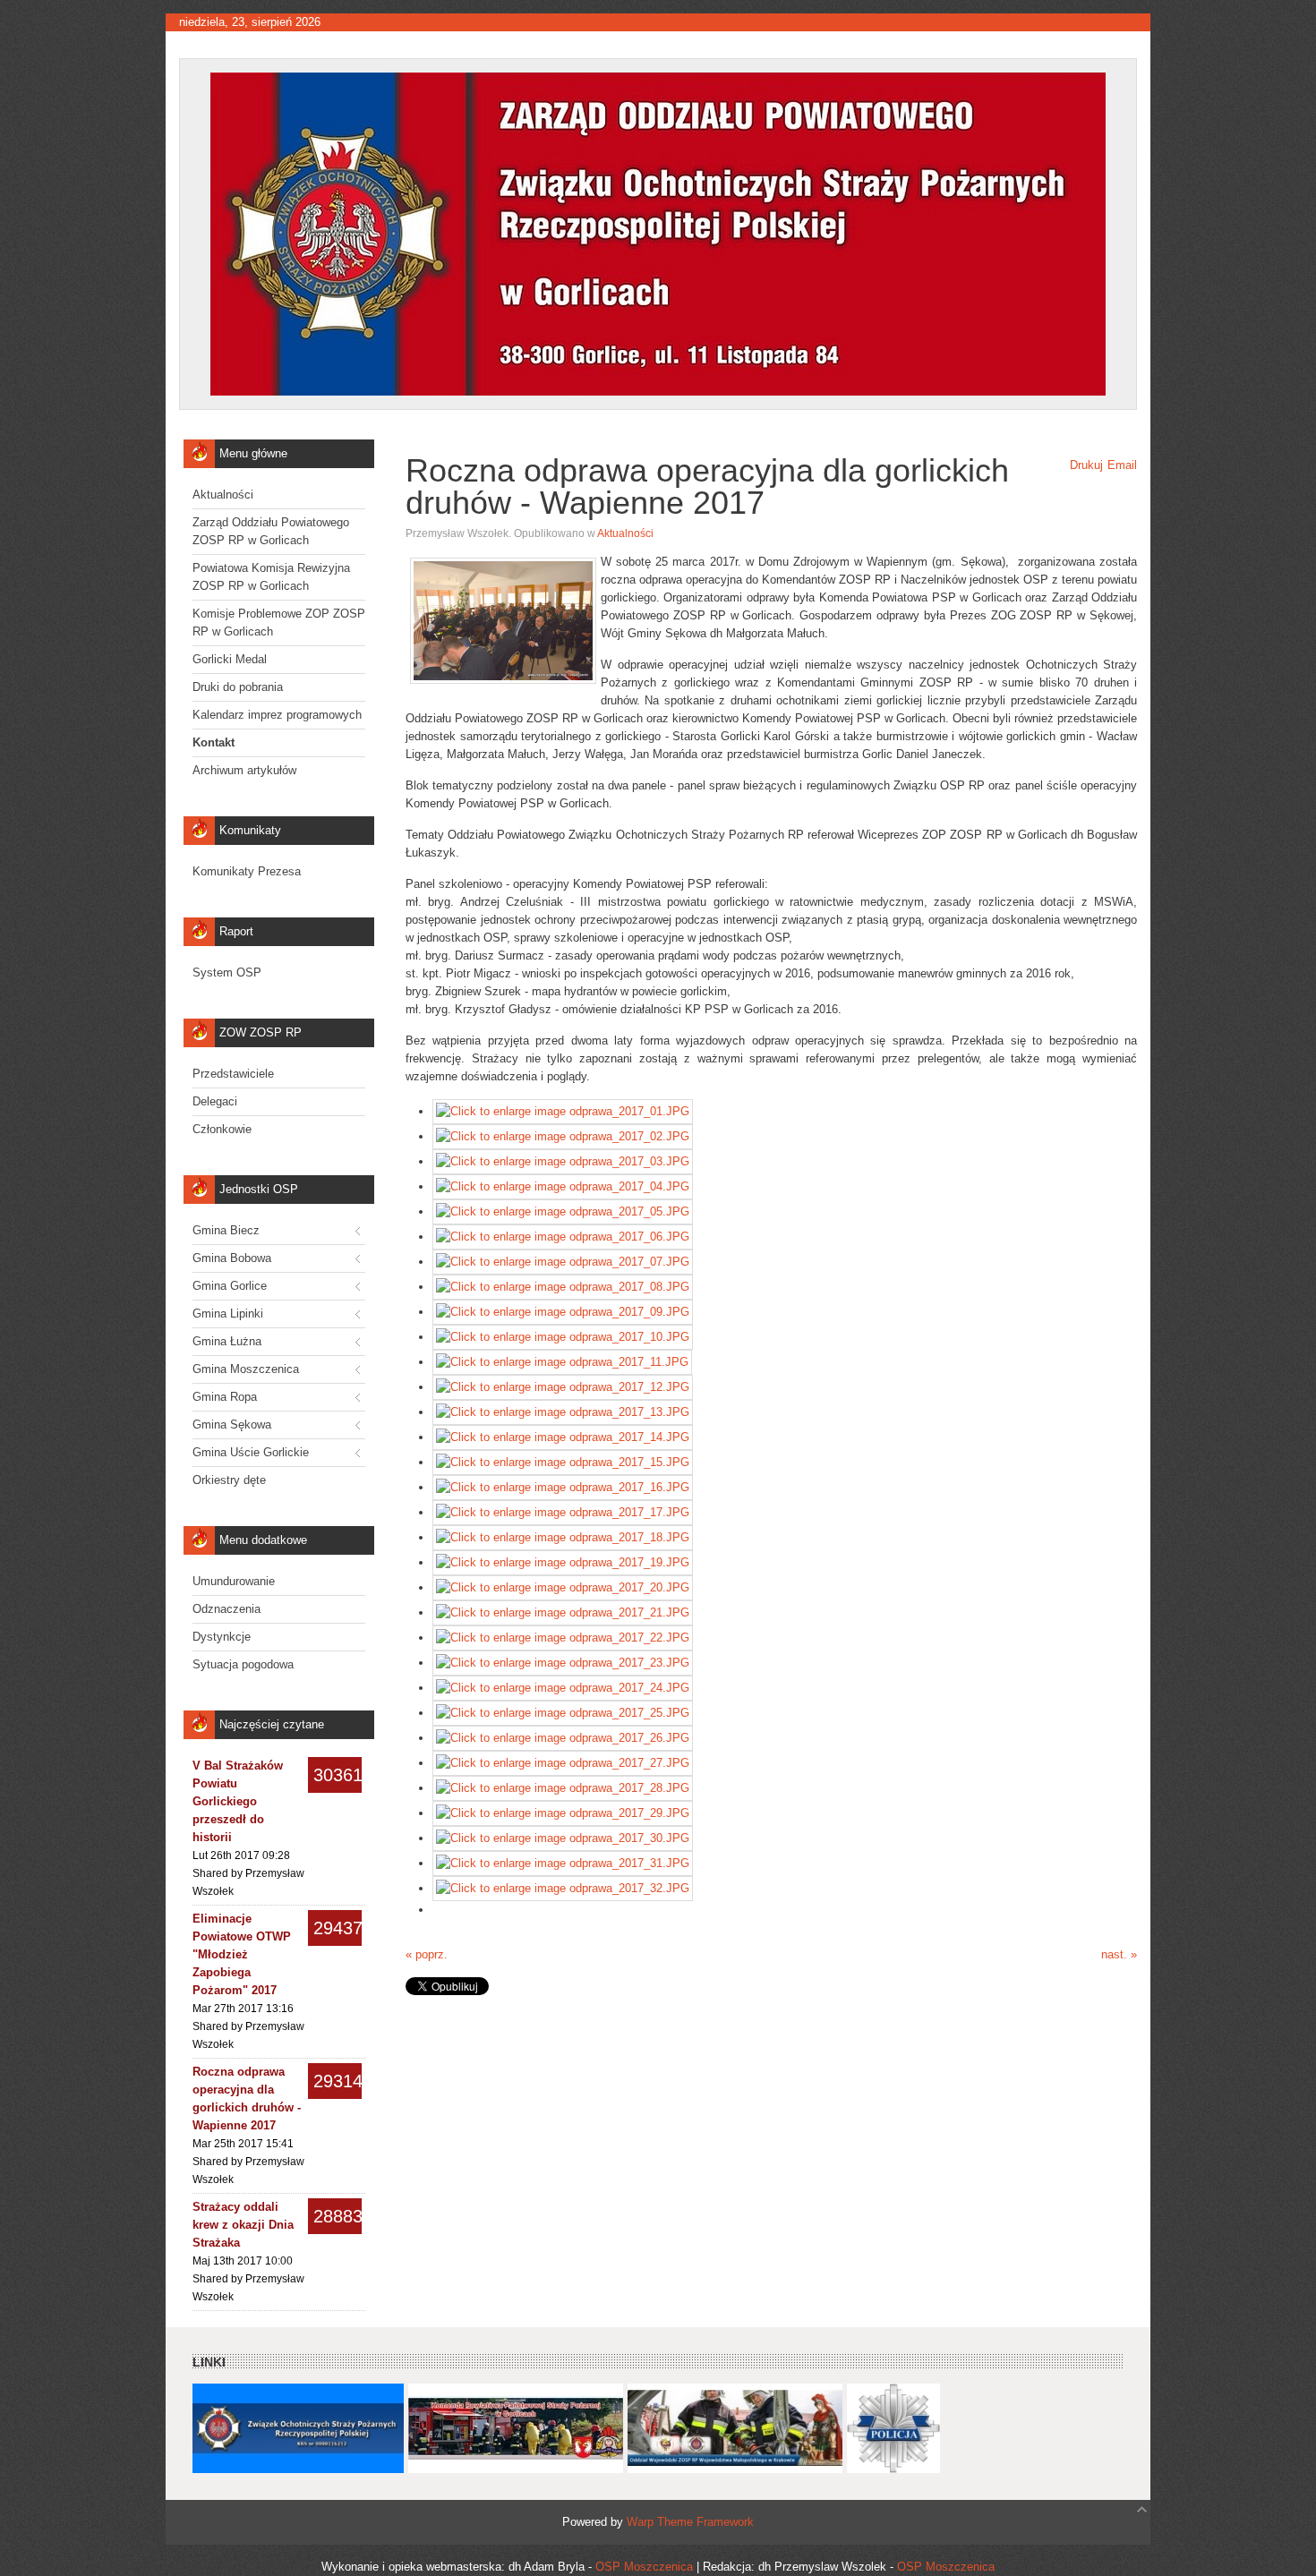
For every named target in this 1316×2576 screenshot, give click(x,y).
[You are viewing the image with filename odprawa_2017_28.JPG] (563, 1788)
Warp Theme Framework (690, 2522)
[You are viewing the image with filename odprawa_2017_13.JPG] (563, 1412)
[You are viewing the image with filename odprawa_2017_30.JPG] (563, 1838)
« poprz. (427, 1954)
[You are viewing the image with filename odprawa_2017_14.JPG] (563, 1437)
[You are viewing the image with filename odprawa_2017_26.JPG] (563, 1738)
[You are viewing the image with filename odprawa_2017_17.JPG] (563, 1512)
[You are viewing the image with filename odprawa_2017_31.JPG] (563, 1863)
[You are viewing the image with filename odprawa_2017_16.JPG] (563, 1487)
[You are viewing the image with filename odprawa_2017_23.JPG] (563, 1663)
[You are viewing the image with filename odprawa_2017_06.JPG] (563, 1237)
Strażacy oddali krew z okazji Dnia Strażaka (243, 2225)
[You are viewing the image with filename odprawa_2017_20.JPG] (563, 1587)
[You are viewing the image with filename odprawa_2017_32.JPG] (563, 1888)
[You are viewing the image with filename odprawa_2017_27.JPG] (563, 1763)
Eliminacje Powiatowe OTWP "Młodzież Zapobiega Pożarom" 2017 (242, 1954)
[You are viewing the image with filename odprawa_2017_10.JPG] (563, 1337)
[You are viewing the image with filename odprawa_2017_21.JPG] (563, 1612)
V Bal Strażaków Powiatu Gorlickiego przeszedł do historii (238, 1801)
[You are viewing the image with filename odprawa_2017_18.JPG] (563, 1537)
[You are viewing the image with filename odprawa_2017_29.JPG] (563, 1813)
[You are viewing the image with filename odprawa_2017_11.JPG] (562, 1362)
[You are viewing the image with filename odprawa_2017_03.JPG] (563, 1161)
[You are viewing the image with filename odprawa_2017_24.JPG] (563, 1688)
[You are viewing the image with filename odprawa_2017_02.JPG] (563, 1136)
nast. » (1119, 1954)
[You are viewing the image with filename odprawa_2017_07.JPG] (563, 1262)
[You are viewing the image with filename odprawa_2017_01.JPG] (563, 1111)
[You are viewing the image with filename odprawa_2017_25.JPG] (563, 1713)
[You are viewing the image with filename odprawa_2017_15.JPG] (563, 1462)
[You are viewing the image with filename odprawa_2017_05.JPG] (563, 1211)
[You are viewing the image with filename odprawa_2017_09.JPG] (563, 1312)
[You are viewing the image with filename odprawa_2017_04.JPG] (563, 1186)
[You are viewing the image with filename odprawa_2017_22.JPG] (563, 1638)
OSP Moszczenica (644, 2567)
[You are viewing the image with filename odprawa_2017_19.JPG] (563, 1562)
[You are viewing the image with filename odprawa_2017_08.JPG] (563, 1287)
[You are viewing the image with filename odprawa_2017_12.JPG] (563, 1387)
